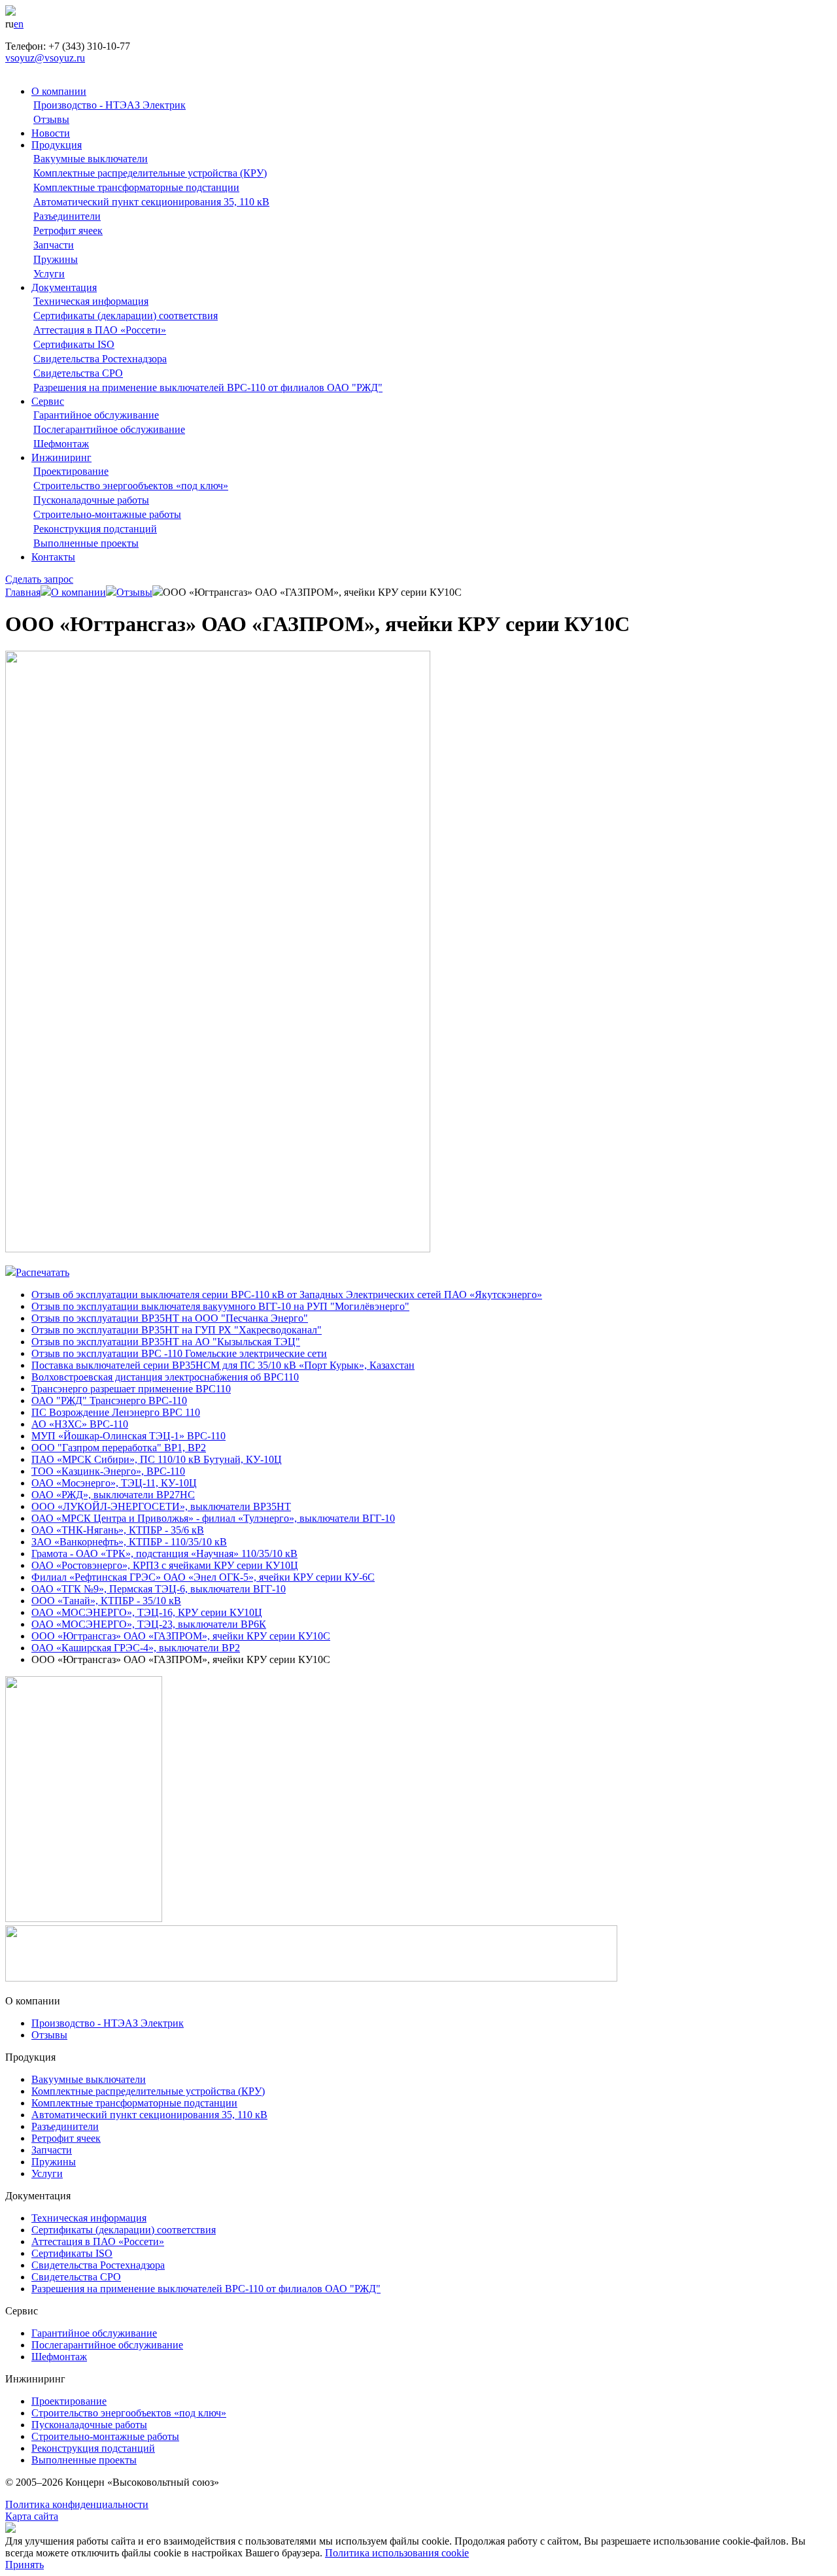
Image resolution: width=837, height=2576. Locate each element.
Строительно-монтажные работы (107, 514)
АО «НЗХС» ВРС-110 (80, 1424)
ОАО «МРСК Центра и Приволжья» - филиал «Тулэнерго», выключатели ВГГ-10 (213, 1518)
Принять (25, 2565)
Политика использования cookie (397, 2553)
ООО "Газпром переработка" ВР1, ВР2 (119, 1448)
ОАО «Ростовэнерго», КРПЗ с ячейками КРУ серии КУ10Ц (165, 1565)
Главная (23, 592)
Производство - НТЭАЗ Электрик (110, 105)
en (19, 24)
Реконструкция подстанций (95, 529)
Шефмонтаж (61, 444)
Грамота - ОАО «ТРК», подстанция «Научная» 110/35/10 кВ (164, 1554)
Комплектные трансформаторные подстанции (136, 187)
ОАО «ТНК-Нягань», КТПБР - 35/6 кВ (118, 1530)
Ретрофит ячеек (68, 231)
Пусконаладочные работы (91, 500)
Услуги (49, 274)
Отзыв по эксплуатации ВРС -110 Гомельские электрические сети (179, 1353)
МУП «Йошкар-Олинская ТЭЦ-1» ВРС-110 (128, 1436)
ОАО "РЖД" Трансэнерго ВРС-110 (109, 1400)
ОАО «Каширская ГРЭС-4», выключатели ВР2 (136, 1648)
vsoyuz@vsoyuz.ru (45, 58)
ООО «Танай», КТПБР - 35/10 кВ (106, 1601)
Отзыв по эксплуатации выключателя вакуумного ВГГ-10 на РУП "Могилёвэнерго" (220, 1306)
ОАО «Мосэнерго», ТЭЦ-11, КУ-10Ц (114, 1483)
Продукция (57, 145)
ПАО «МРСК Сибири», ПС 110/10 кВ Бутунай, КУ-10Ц (157, 1459)
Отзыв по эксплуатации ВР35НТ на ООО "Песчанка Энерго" (170, 1318)
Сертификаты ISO (74, 344)
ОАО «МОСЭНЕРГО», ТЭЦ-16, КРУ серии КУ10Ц (147, 1612)
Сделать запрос (39, 579)
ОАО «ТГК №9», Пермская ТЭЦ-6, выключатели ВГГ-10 (159, 1589)
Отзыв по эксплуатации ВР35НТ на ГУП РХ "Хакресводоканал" (177, 1330)
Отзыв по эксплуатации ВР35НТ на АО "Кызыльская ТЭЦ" (166, 1342)
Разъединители (67, 216)
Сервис (48, 401)
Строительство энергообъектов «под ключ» (131, 486)
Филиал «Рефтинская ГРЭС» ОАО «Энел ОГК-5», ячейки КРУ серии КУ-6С (203, 1577)
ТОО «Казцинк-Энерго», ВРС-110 (108, 1471)
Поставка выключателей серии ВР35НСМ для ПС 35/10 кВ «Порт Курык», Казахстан (223, 1365)
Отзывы (51, 119)
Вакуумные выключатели (91, 159)
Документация (64, 287)
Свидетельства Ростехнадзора (100, 359)
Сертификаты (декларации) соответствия (126, 316)
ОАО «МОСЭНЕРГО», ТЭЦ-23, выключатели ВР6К (149, 1624)
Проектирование (71, 471)
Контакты (53, 557)
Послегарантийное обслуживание (109, 429)
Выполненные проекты (86, 543)
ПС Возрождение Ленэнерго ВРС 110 (116, 1412)
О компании (59, 91)
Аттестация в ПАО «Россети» (100, 330)
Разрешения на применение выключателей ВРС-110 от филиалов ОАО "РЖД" (208, 387)
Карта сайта (32, 2516)
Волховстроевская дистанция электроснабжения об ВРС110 (165, 1377)
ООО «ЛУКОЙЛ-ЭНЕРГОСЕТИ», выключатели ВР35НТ (161, 1506)
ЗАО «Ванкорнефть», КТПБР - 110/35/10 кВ (129, 1542)
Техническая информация (91, 301)
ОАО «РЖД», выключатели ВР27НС (113, 1495)
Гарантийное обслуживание (96, 415)
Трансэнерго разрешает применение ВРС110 (131, 1389)
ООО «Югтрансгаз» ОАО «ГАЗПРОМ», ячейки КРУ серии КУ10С (181, 1636)
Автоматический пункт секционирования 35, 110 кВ (151, 202)
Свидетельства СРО (78, 373)
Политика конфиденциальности (77, 2504)
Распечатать (43, 1272)
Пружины (56, 259)
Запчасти (54, 245)
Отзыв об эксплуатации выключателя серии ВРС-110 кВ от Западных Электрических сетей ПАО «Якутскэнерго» (287, 1295)
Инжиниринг (61, 457)
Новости (51, 133)
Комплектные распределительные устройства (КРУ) (150, 173)
